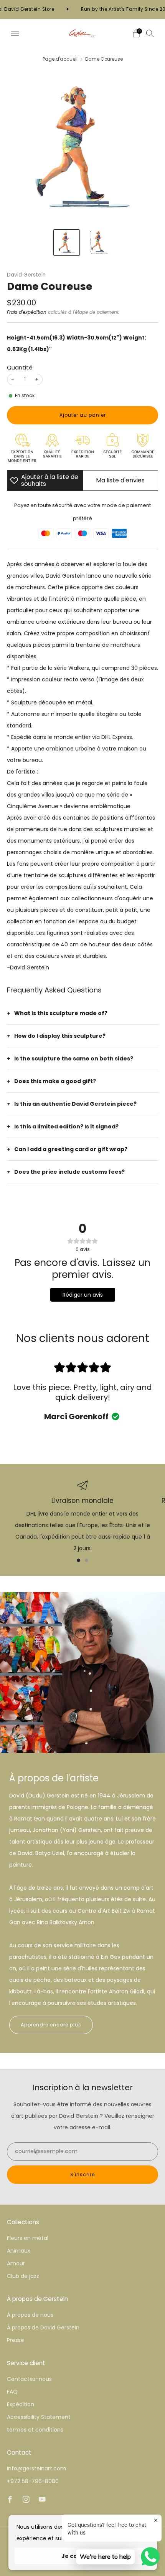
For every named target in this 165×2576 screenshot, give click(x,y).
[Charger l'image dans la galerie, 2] (98, 243)
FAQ (12, 2392)
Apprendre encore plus (51, 2025)
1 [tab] (78, 1560)
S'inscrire (82, 2174)
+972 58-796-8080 (33, 2481)
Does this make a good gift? (55, 1081)
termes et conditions (35, 2430)
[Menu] (15, 33)
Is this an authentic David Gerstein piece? (75, 1104)
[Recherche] (150, 33)
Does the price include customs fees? (69, 1172)
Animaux (19, 2251)
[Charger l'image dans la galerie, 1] (67, 243)
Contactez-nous (29, 2379)
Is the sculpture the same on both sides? (74, 1059)
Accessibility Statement (39, 2417)
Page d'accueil (60, 59)
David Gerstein (26, 275)
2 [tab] (87, 1560)
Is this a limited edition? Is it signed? (66, 1126)
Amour (16, 2263)
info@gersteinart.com (36, 2468)
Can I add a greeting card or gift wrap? (71, 1149)
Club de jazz (23, 2276)
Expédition (21, 2404)
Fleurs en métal (28, 2238)
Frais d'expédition (27, 312)
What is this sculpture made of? (61, 1013)
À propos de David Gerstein (43, 2328)
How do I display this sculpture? (60, 1036)
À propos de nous (30, 2315)
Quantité (20, 367)
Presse (16, 2340)
